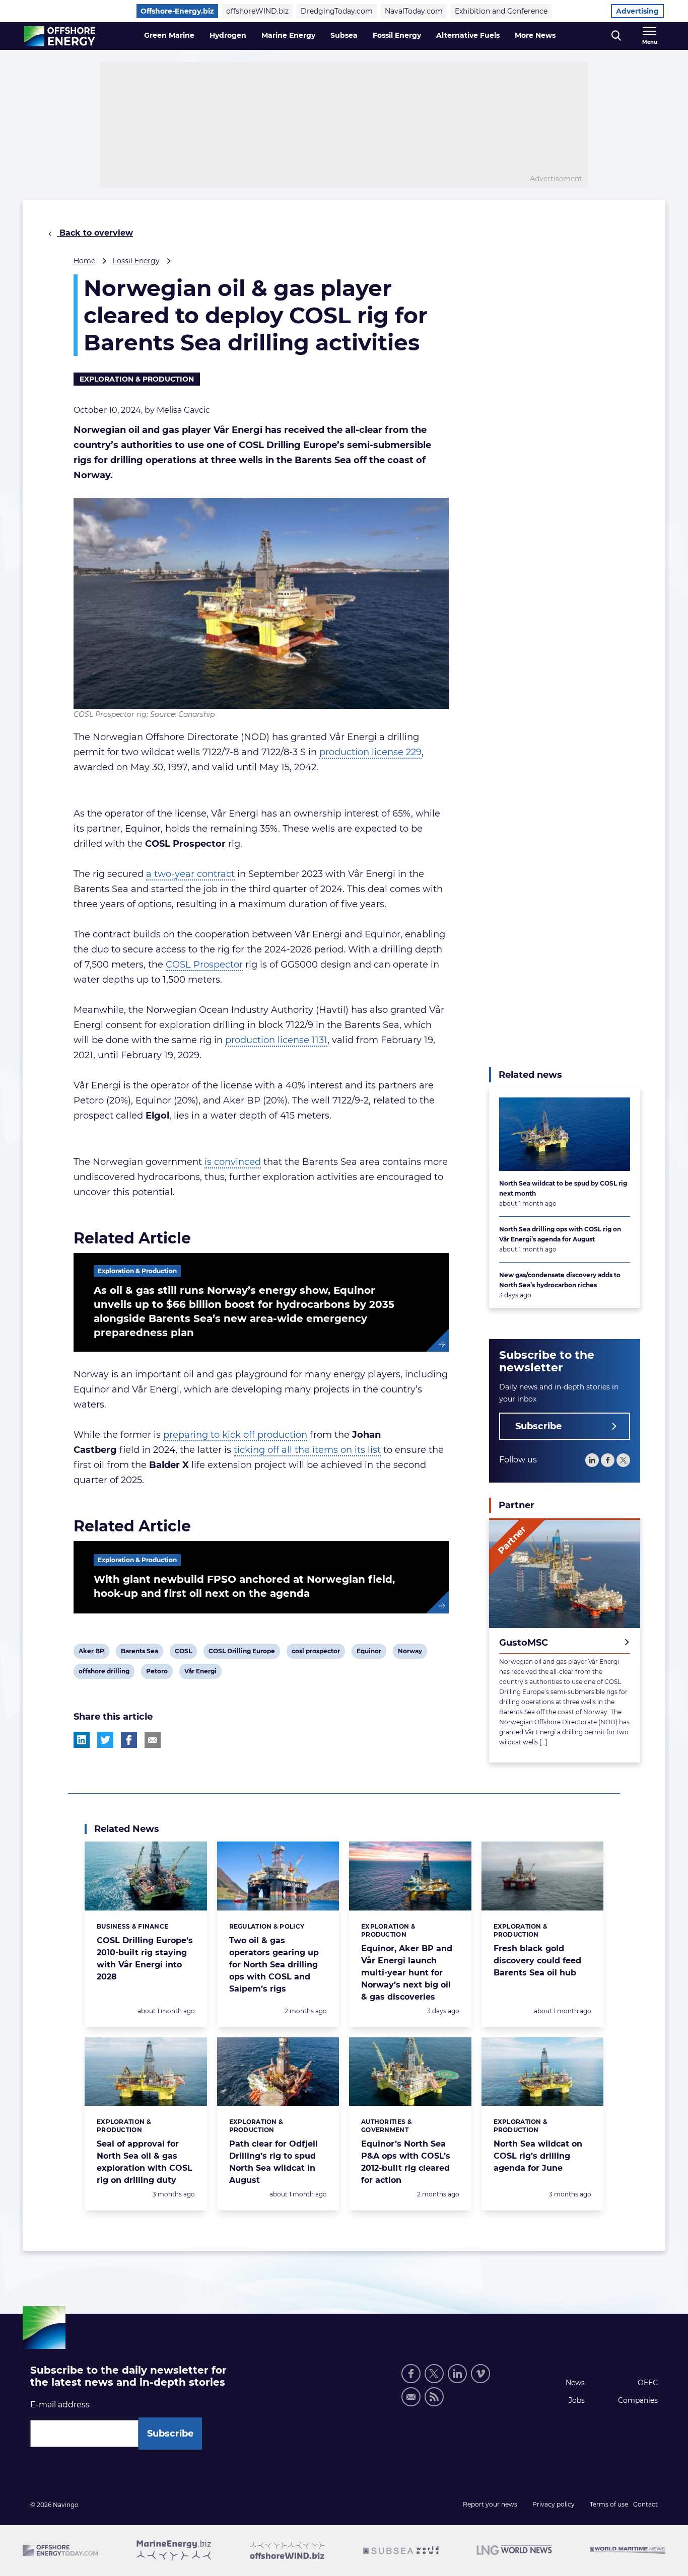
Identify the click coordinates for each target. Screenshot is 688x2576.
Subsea (344, 35)
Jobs (577, 2400)
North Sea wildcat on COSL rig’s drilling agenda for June (538, 2156)
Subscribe (538, 1427)
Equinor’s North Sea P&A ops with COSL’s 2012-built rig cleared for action (406, 2162)
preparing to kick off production (235, 1435)
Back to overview (95, 233)
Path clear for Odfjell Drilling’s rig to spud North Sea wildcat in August (273, 2162)
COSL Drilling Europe (242, 1653)
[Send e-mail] (411, 2397)
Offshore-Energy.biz (177, 11)
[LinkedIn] (592, 1461)
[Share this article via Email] (153, 1740)
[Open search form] (616, 36)
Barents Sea (139, 1653)
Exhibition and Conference (501, 11)
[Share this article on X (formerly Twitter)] (105, 1740)
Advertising (637, 11)
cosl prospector (316, 1653)
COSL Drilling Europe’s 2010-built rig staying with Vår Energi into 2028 (145, 1959)
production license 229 (370, 752)
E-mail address (60, 2405)
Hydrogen (228, 35)
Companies (638, 2400)
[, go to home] (60, 36)
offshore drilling (104, 1673)
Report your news (490, 2504)
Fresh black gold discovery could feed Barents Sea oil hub (537, 1961)
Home (84, 261)
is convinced (233, 1162)
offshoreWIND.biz (257, 11)
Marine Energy (288, 35)
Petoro (157, 1673)
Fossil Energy (397, 35)
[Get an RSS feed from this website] (434, 2397)
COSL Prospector (204, 965)
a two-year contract (190, 874)
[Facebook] (608, 1461)
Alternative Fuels (468, 35)
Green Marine (169, 35)
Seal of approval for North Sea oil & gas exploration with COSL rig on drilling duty (145, 2162)
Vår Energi (200, 1673)
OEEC (648, 2383)
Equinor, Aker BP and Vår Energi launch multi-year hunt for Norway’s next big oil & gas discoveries (407, 1973)
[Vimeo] (480, 2374)
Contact (645, 2504)
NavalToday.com (414, 11)
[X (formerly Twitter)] (434, 2374)
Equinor (369, 1653)
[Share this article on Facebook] (129, 1740)
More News (535, 35)
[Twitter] (623, 1461)
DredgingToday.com (337, 11)
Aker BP (91, 1653)
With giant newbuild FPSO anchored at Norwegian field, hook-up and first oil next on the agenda (244, 1586)
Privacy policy (554, 2504)
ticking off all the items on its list (307, 1450)
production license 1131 (276, 1040)
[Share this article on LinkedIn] (82, 1740)
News (575, 2383)
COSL (183, 1653)
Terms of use (609, 2504)
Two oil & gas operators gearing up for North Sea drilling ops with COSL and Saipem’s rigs (274, 1965)
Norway (410, 1653)
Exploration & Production (137, 379)
